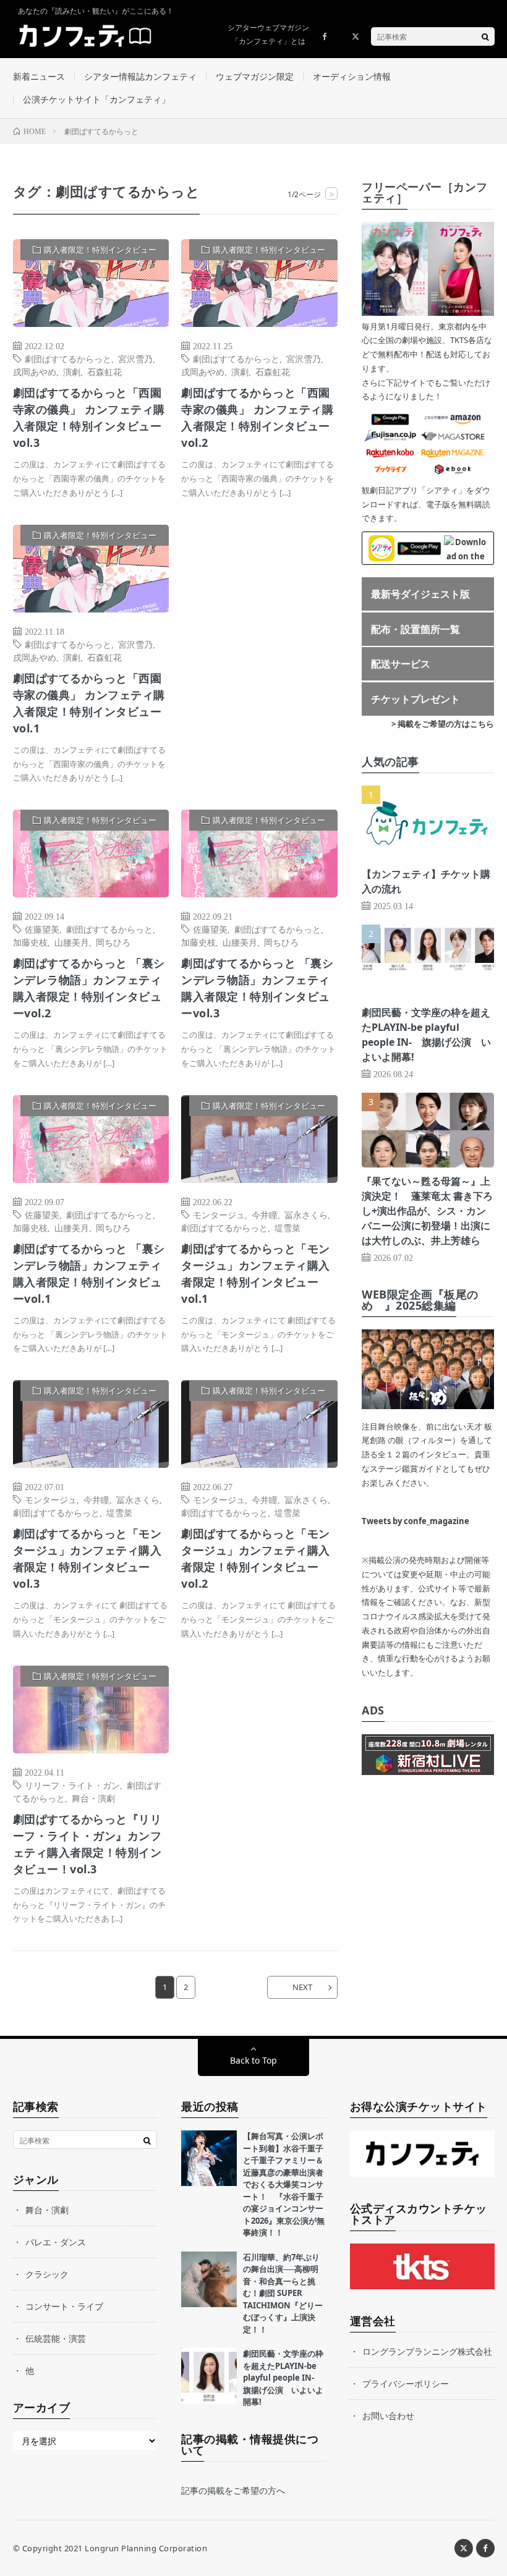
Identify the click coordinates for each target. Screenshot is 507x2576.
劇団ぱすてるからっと (68, 358)
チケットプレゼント (415, 699)
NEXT (302, 1987)
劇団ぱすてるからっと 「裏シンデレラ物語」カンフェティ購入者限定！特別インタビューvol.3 (257, 988)
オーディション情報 (352, 76)
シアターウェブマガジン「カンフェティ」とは (268, 34)
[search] (485, 36)
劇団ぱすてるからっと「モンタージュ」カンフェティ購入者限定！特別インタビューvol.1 (256, 1273)
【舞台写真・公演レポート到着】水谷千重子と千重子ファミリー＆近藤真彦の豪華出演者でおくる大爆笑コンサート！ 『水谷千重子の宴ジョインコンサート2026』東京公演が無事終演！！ (284, 2184)
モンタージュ (219, 1214)
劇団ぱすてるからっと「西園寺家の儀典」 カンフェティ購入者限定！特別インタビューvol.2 (257, 417)
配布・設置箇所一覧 (415, 629)
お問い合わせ (388, 2416)
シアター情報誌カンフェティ (140, 76)
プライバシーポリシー (406, 2383)
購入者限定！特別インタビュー (100, 250)
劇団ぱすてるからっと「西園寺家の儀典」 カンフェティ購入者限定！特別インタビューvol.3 (89, 417)
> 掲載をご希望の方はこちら (443, 724)
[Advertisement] (259, 646)
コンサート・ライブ (64, 2306)
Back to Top (253, 2060)
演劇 (72, 371)
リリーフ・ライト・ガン (72, 1785)
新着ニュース (39, 76)
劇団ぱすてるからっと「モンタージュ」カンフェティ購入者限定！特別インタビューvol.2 (256, 1558)
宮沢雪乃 (135, 358)
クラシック (47, 2274)
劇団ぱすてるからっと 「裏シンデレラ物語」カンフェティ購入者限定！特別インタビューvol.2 (89, 988)
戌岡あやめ (35, 371)
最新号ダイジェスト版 (420, 594)
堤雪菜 (288, 1227)
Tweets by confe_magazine (415, 1521)
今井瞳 (265, 1214)
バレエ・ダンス (56, 2242)
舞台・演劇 (93, 1798)
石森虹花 (104, 371)
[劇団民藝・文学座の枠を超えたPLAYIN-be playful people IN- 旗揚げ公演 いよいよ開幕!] (209, 2376)
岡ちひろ (113, 942)
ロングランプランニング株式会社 (427, 2351)
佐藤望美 (42, 929)
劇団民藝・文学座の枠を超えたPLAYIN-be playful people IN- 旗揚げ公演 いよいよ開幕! (283, 2378)
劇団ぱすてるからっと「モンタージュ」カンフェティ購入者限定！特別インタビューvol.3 (87, 1558)
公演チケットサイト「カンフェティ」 (96, 99)
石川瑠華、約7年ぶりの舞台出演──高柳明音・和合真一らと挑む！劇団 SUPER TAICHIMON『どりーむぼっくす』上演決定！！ (283, 2293)
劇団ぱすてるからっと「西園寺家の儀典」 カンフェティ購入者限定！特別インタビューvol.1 (89, 703)
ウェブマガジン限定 (255, 76)
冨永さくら (306, 1214)
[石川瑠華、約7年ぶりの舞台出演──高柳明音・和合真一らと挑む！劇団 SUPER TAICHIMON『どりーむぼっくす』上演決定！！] (209, 2279)
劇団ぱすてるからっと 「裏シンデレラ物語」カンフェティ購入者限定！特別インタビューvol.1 (89, 1273)
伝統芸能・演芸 (56, 2338)
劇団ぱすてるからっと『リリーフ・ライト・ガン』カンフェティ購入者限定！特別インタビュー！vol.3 (87, 1844)
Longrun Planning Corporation (146, 2548)
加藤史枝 (30, 942)
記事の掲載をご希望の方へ (233, 2490)
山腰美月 (72, 942)
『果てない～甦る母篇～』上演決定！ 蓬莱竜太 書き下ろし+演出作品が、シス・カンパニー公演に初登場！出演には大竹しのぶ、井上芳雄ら (427, 1211)
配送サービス (401, 664)
